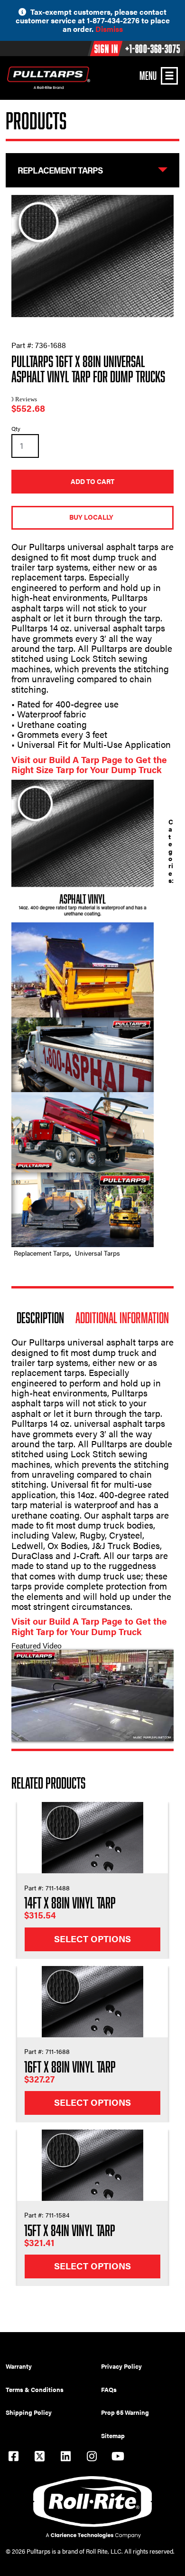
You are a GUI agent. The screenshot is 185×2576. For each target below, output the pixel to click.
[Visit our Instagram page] (92, 2457)
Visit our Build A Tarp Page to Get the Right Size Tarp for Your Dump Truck (89, 765)
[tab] (40, 1317)
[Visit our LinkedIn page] (65, 2457)
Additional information (122, 1317)
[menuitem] (53, 2366)
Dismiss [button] (109, 29)
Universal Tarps (97, 1253)
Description (40, 1317)
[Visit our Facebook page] (13, 2457)
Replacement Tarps (42, 1253)
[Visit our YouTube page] (118, 2457)
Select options (92, 1939)
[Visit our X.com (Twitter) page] (39, 2457)
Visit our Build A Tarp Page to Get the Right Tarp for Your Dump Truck (89, 1626)
